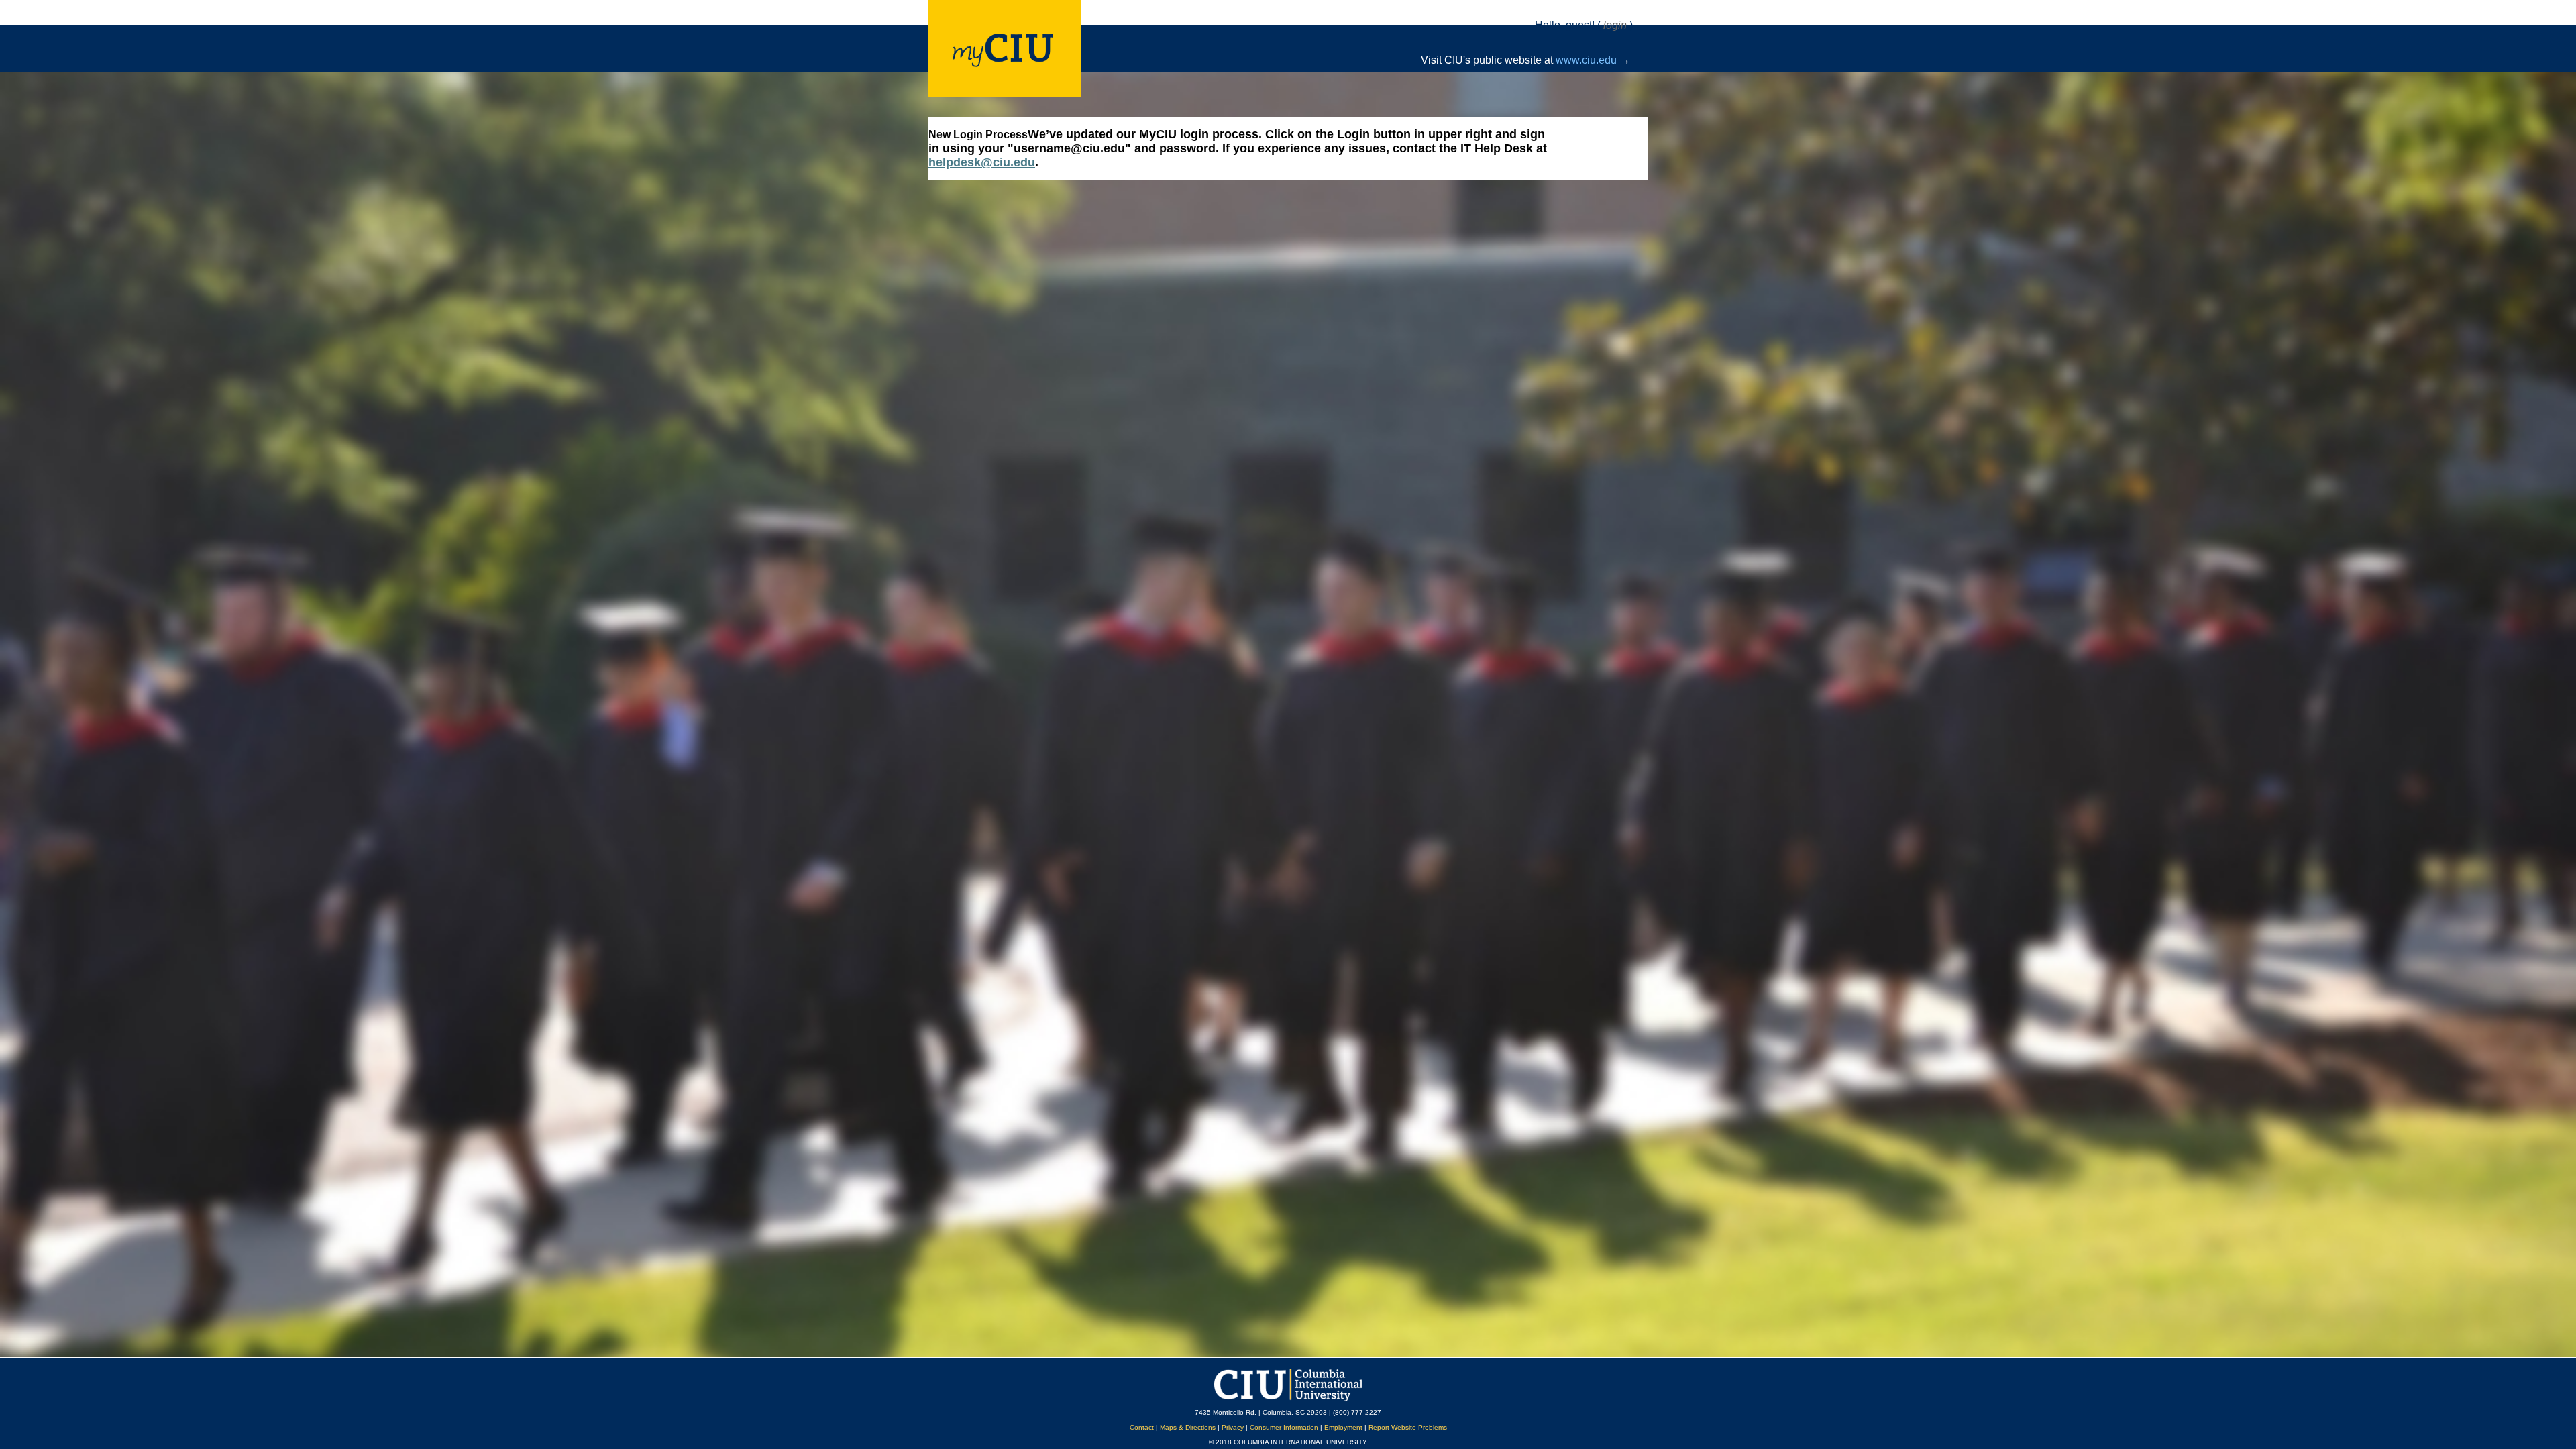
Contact (1142, 1427)
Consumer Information (1284, 1427)
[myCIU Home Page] (1039, 50)
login (1615, 25)
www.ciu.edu (1586, 60)
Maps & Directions (1188, 1427)
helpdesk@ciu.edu (982, 162)
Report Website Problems (1408, 1427)
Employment (1343, 1427)
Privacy (1233, 1427)
